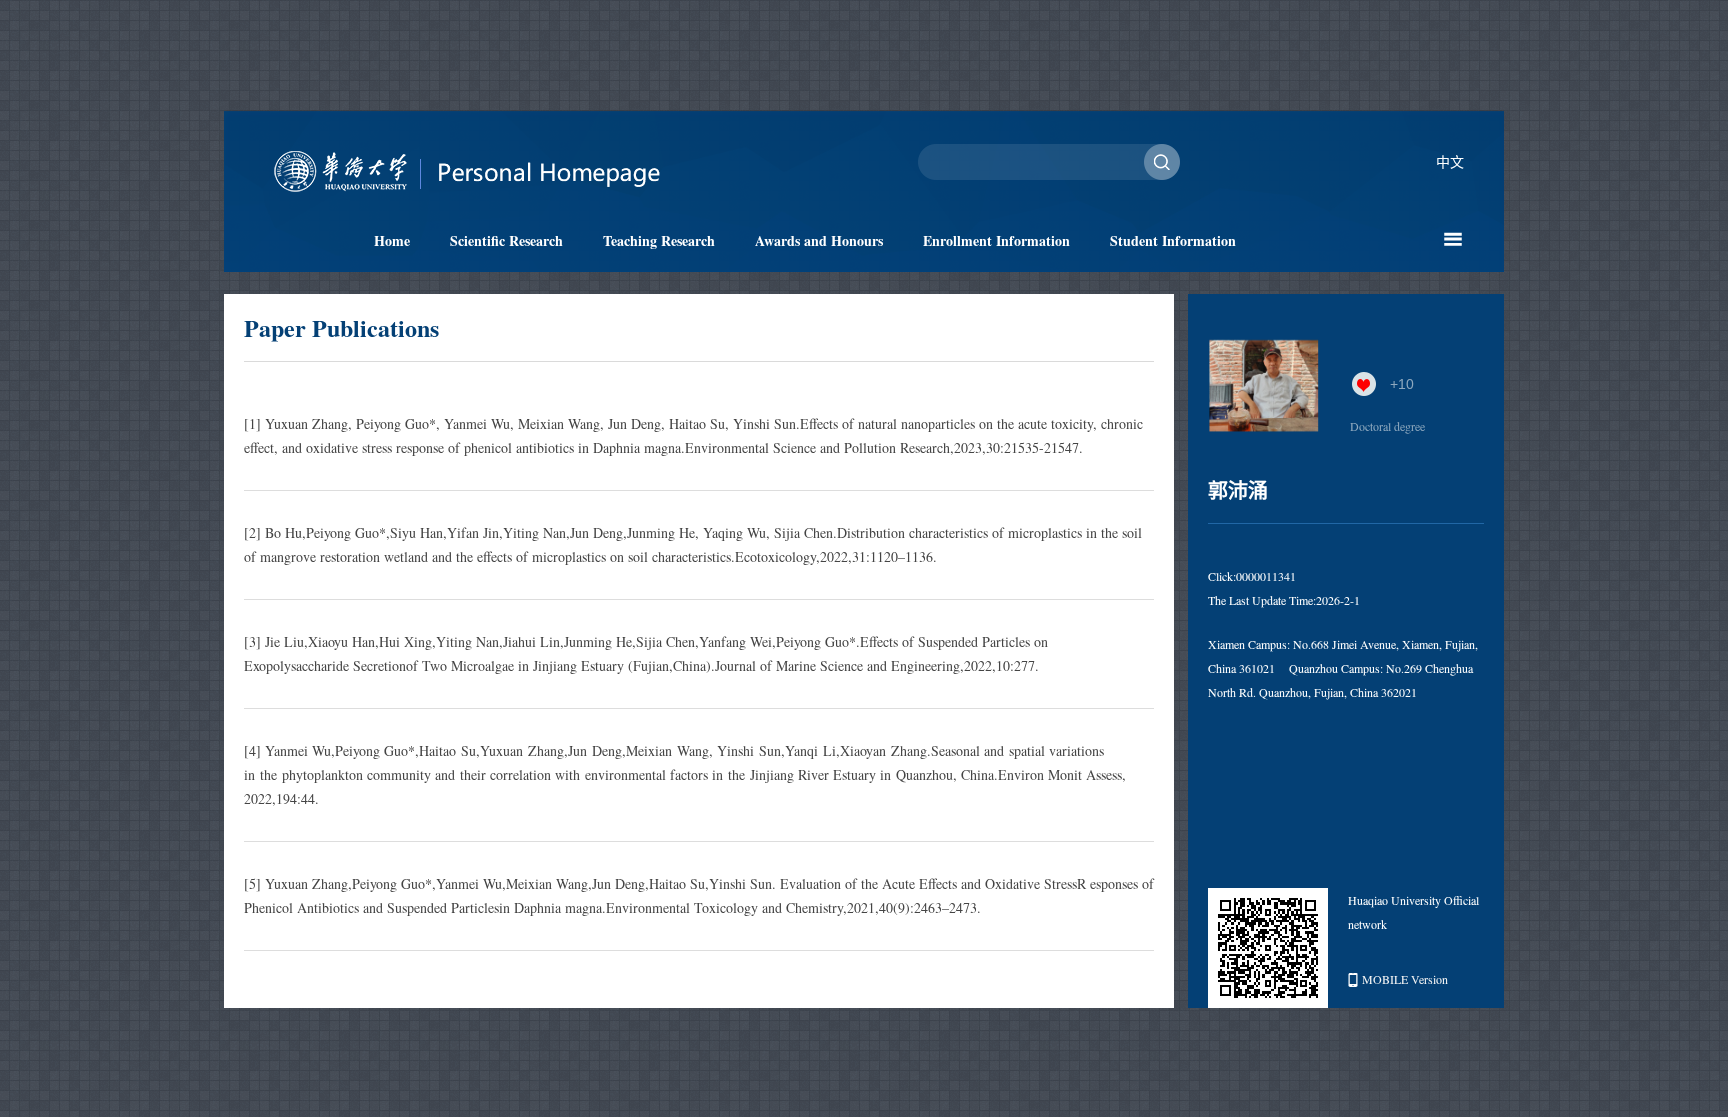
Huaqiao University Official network (1413, 912)
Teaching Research (659, 240)
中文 (1450, 161)
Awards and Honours (819, 240)
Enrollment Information (996, 240)
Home (392, 240)
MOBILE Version (1405, 979)
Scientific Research (506, 240)
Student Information (1173, 240)
